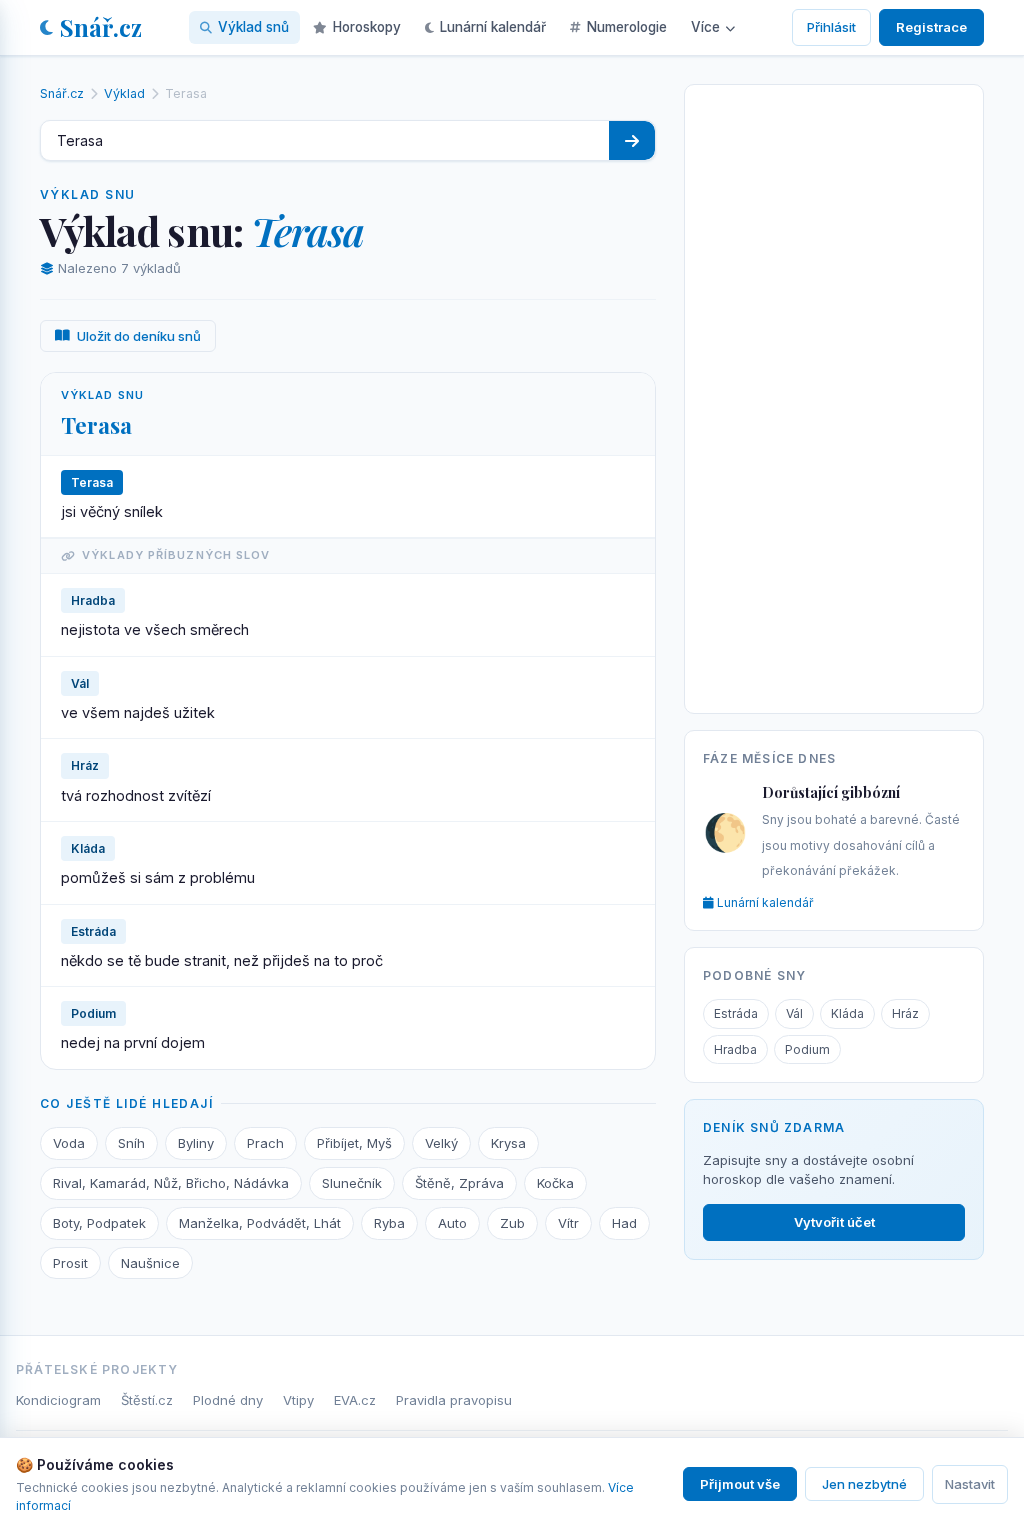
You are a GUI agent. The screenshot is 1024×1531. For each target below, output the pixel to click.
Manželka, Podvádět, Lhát (260, 1223)
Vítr (568, 1223)
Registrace (931, 27)
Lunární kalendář (493, 27)
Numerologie (627, 27)
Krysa (508, 1143)
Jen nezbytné (864, 1484)
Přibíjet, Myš (354, 1143)
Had (624, 1223)
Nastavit (970, 1484)
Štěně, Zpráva (459, 1183)
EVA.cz (355, 1400)
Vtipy (298, 1400)
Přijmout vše (740, 1484)
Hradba (735, 1049)
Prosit (70, 1263)
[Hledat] (632, 140)
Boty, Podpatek (99, 1223)
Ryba (389, 1223)
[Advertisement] (834, 395)
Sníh (131, 1143)
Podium (807, 1049)
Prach (265, 1143)
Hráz (905, 1013)
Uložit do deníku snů (139, 336)
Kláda (847, 1013)
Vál (794, 1013)
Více (705, 27)
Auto (452, 1223)
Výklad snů (253, 27)
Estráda (736, 1013)
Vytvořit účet (834, 1222)
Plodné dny (228, 1400)
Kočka (555, 1183)
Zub (512, 1223)
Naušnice (150, 1263)
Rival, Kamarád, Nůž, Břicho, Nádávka (171, 1183)
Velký (441, 1143)
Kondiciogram (58, 1400)
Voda (69, 1143)
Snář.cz (101, 27)
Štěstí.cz (147, 1400)
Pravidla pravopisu (454, 1400)
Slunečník (352, 1183)
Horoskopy (367, 27)
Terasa (96, 425)
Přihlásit (831, 27)
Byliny (196, 1143)
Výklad (124, 93)
